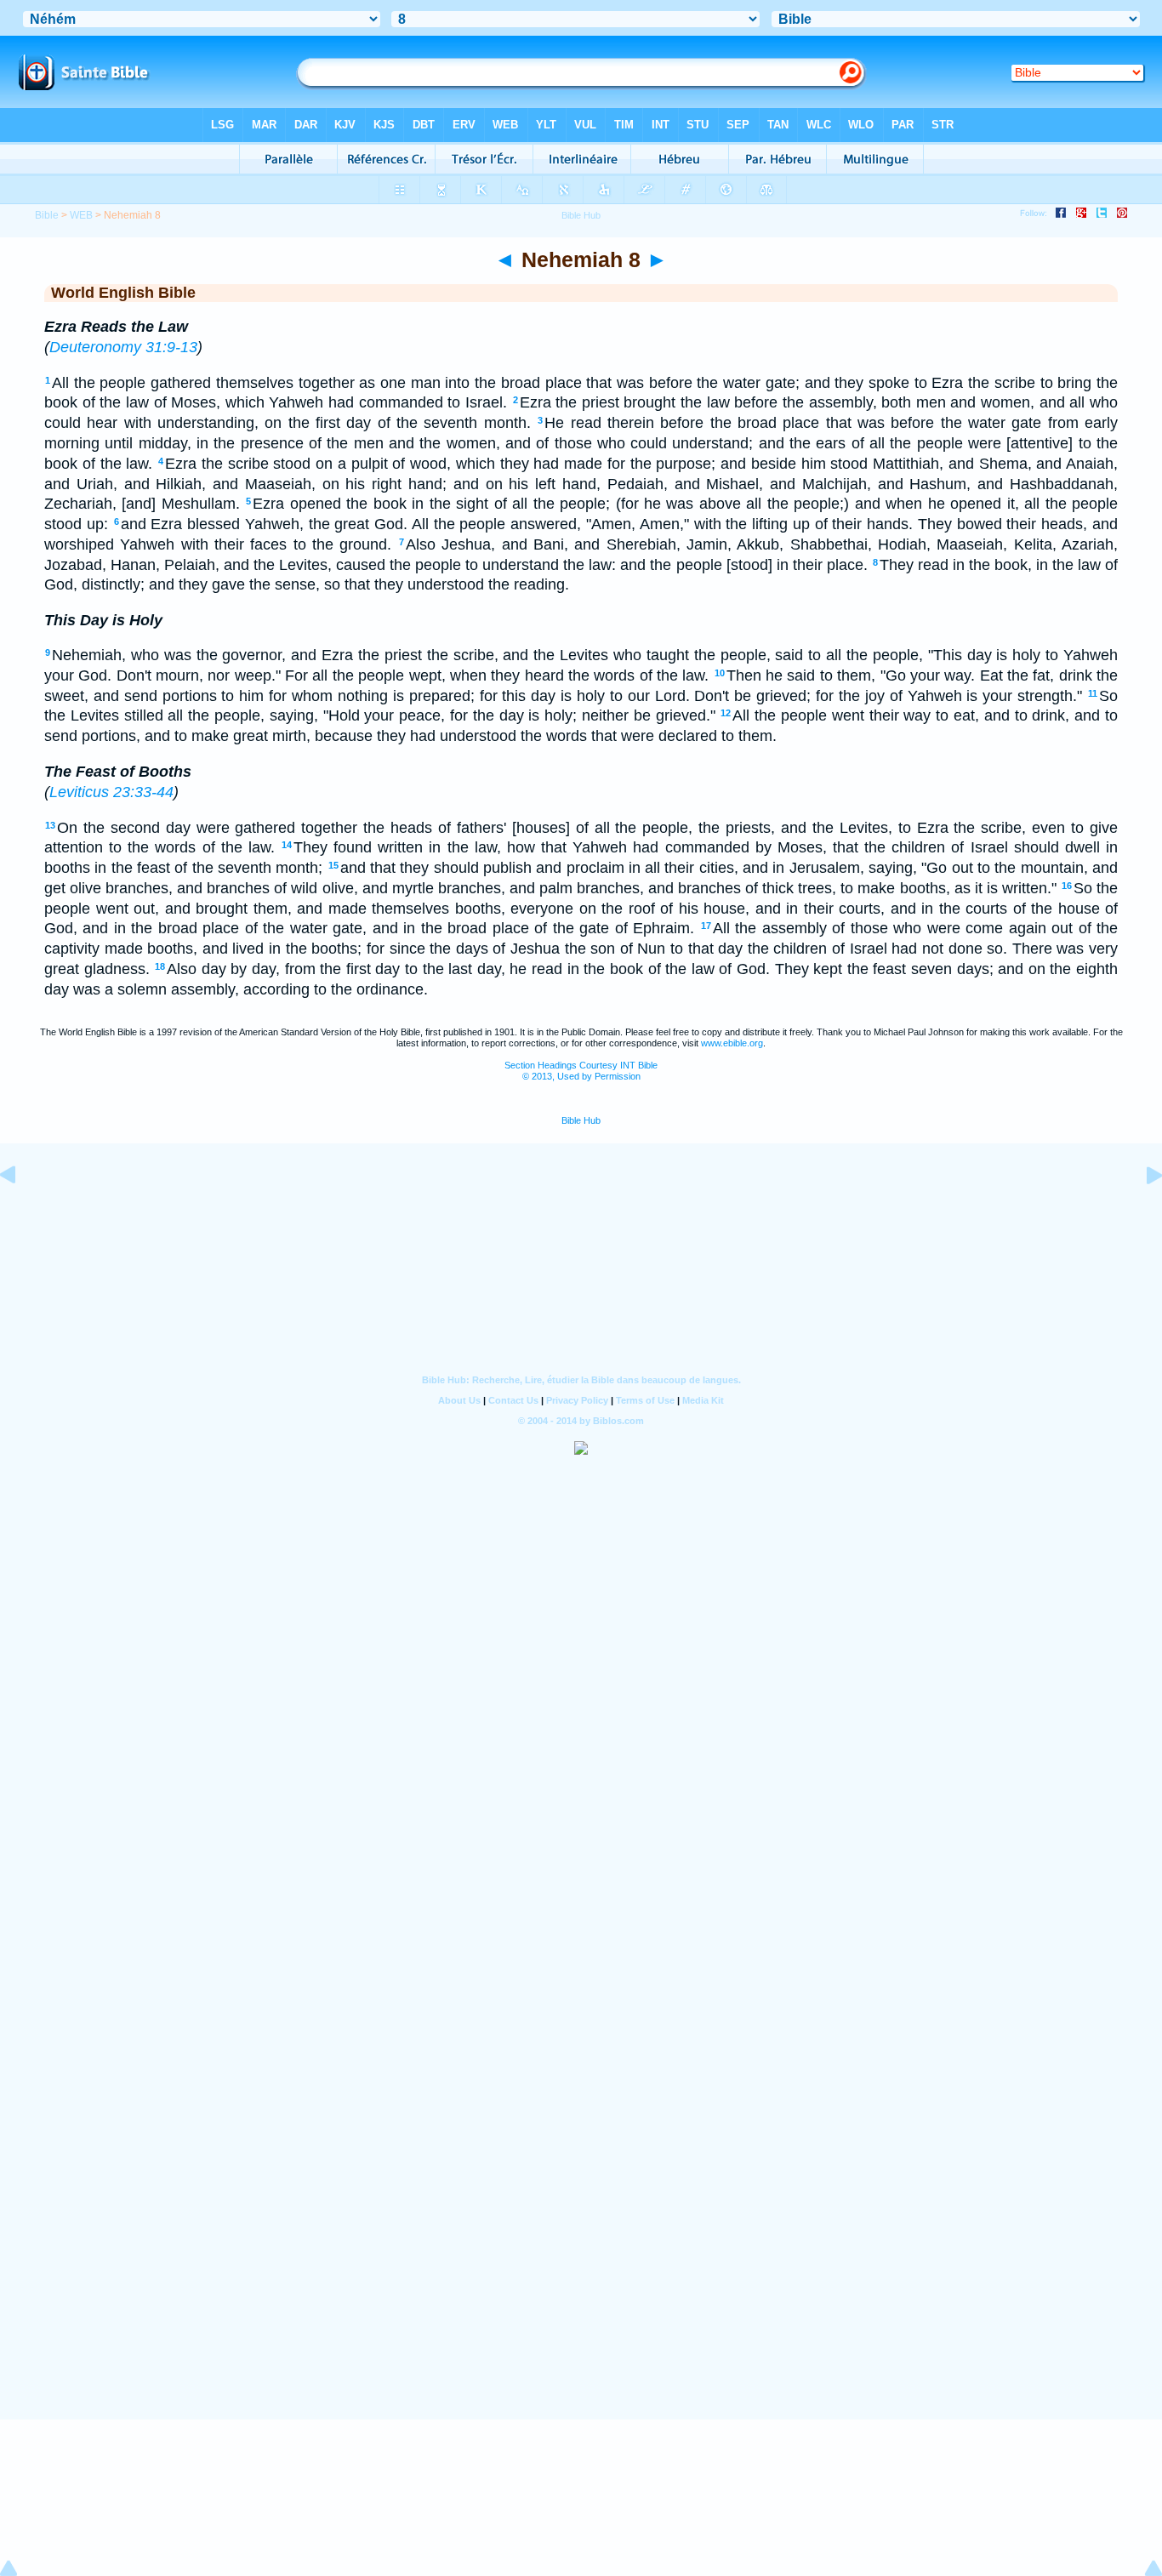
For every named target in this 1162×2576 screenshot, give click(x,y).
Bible (47, 215)
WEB (81, 215)
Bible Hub (581, 1120)
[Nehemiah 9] (1141, 1213)
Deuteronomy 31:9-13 (123, 347)
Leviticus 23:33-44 (111, 792)
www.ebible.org (732, 1043)
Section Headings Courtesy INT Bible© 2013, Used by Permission (581, 1071)
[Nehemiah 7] (21, 1213)
